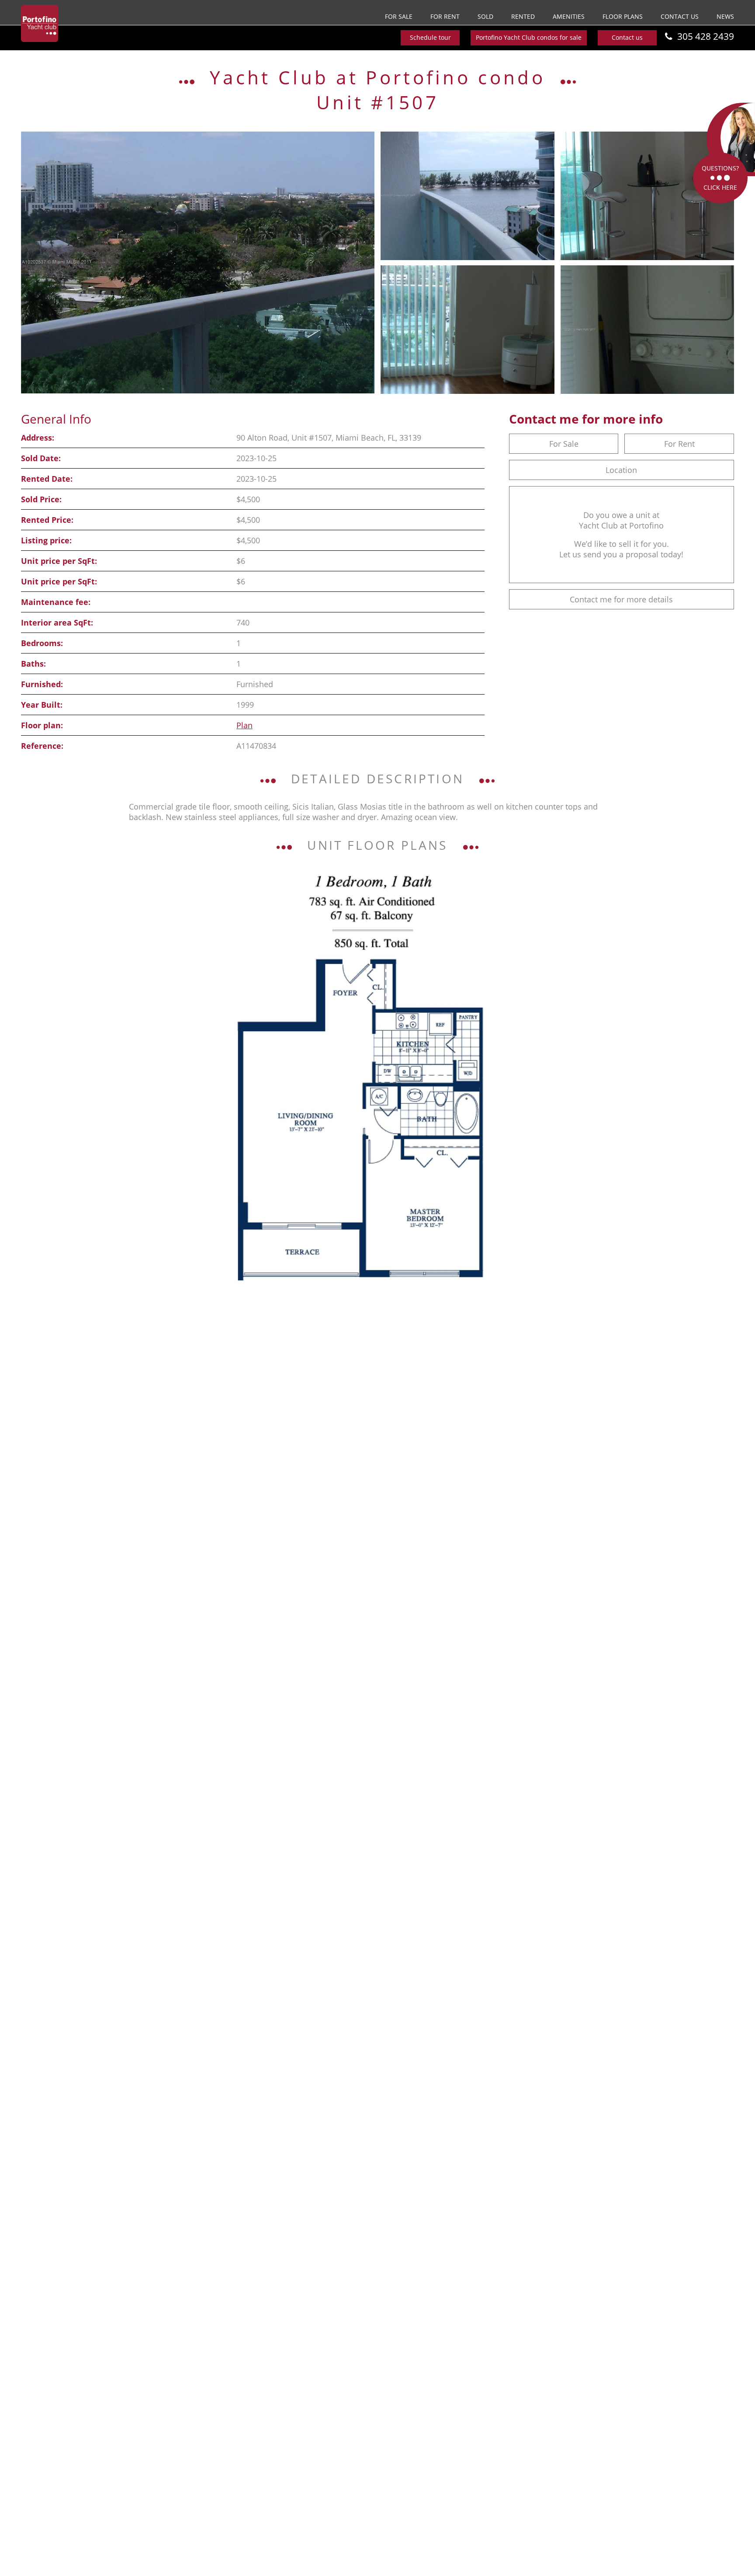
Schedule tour (430, 37)
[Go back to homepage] (40, 23)
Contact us (680, 16)
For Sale (399, 16)
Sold (485, 16)
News (725, 16)
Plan (244, 725)
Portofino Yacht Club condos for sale (529, 37)
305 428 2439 (706, 36)
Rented (523, 16)
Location (621, 470)
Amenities (569, 16)
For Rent (445, 16)
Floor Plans (623, 16)
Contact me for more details (621, 599)
